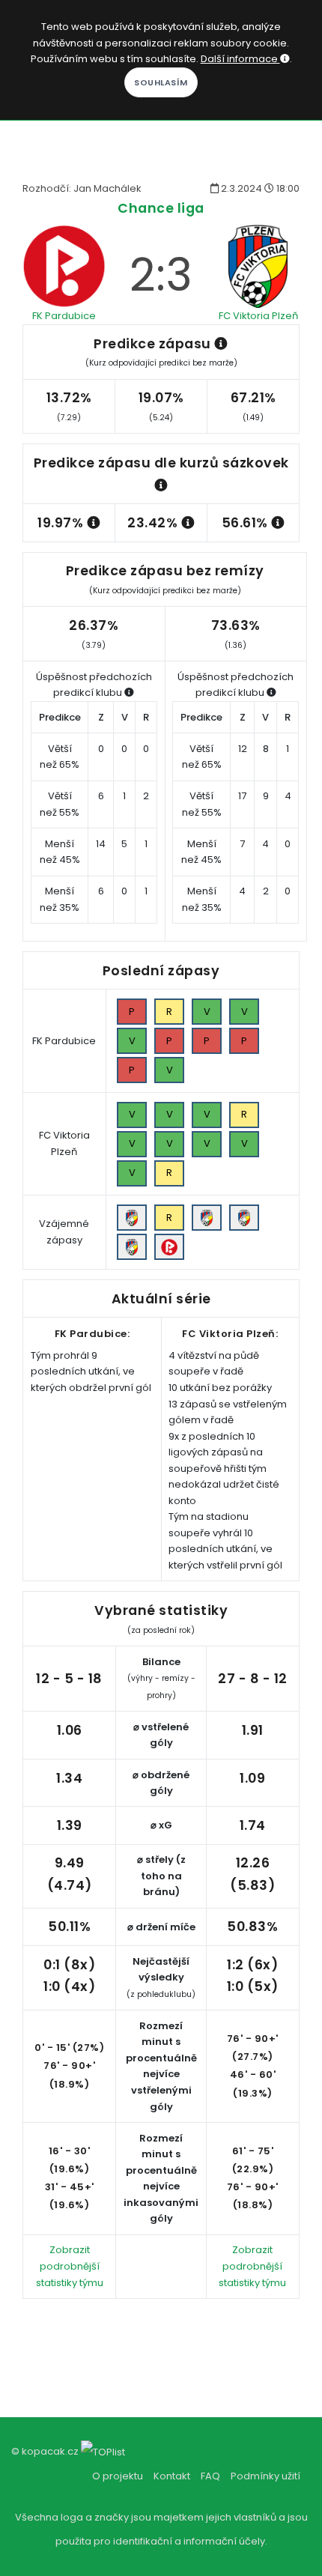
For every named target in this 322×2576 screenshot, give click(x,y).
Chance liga (161, 208)
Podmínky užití (265, 2476)
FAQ (210, 2476)
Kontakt (172, 2476)
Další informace (240, 59)
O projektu (118, 2476)
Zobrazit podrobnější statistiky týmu (70, 2266)
